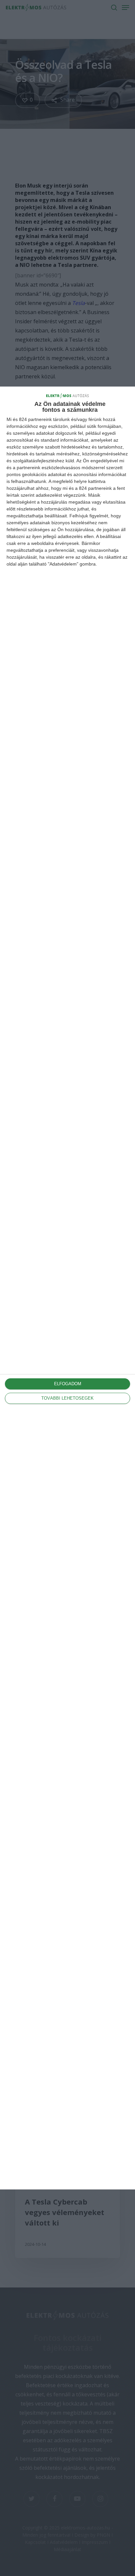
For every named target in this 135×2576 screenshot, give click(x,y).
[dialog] (67, 1288)
